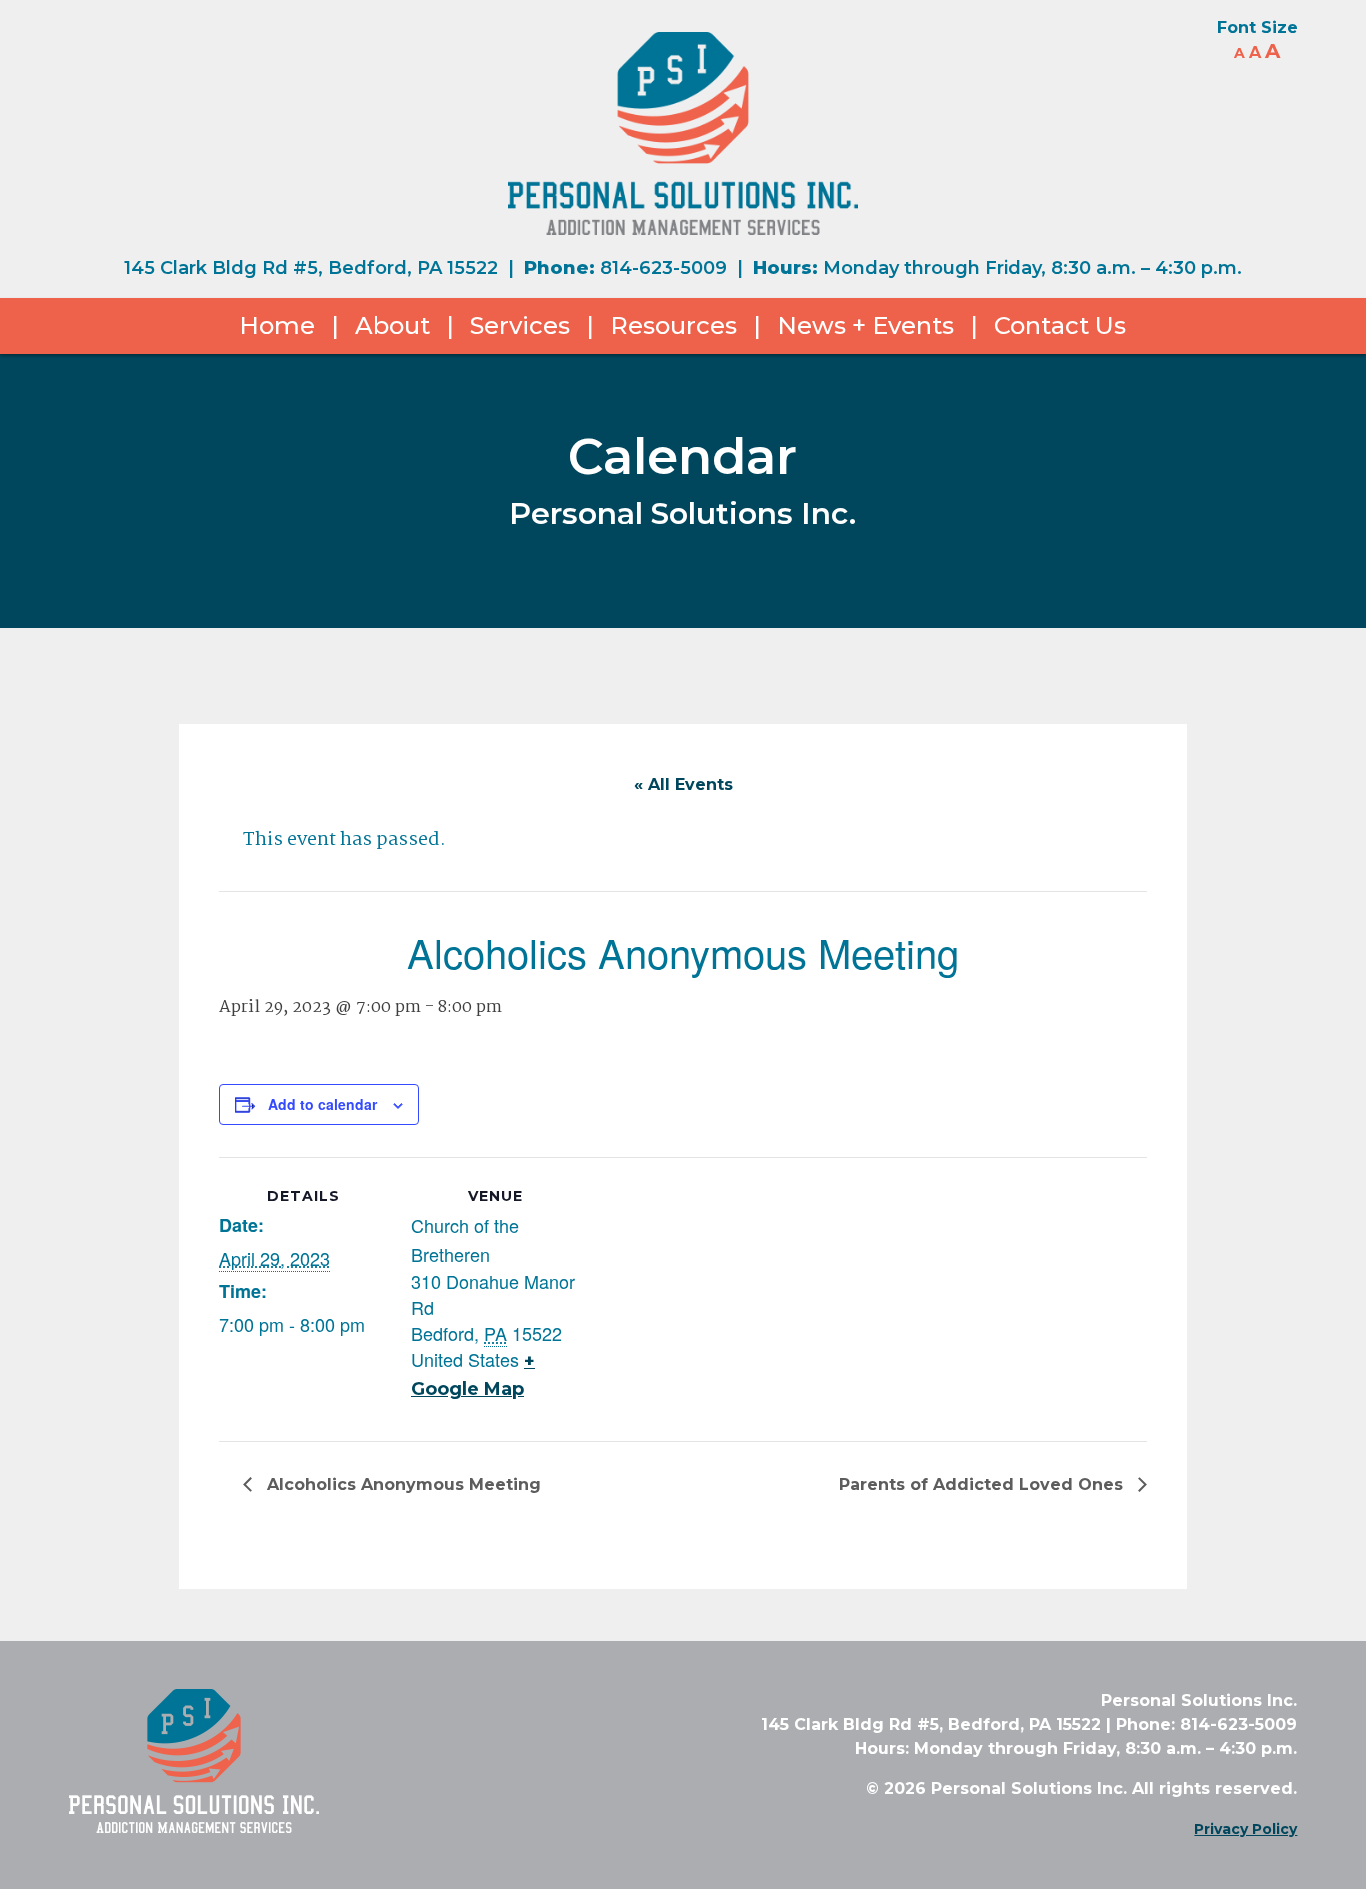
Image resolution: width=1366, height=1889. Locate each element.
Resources (673, 325)
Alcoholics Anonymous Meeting (401, 1484)
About (392, 325)
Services (520, 325)
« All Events (683, 784)
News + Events (865, 325)
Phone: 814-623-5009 (1206, 1724)
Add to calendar (322, 1104)
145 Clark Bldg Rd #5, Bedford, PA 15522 (311, 268)
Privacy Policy (1245, 1829)
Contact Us (1060, 325)
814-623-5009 (663, 268)
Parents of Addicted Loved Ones (983, 1484)
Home (277, 325)
